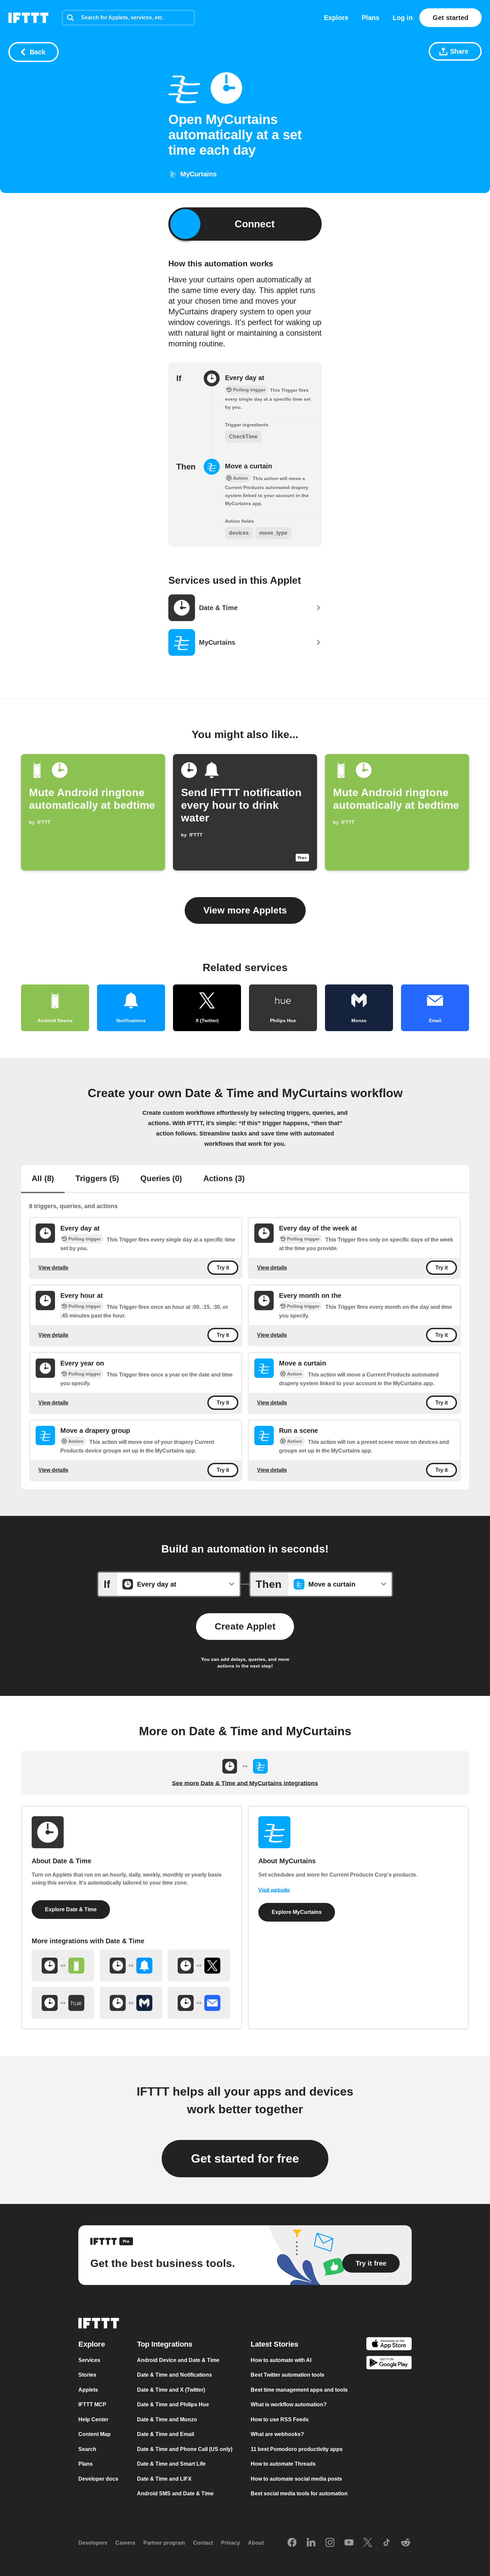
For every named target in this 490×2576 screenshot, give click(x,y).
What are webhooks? (277, 2434)
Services (89, 2360)
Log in (403, 18)
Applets (88, 2389)
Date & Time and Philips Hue (173, 2404)
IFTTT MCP (92, 2404)
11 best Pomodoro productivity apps (297, 2449)
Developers (93, 2543)
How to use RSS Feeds (280, 2419)
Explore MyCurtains (297, 1912)
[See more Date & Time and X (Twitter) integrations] (199, 1966)
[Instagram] (330, 2543)
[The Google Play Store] (389, 2364)
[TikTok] (387, 2543)
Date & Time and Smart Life (171, 2464)
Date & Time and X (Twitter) (171, 2389)
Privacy (230, 2543)
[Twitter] (368, 2543)
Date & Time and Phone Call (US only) (185, 2449)
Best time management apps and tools (299, 2389)
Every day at (245, 378)
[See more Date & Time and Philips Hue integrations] (63, 2003)
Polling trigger (84, 1239)
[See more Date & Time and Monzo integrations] (131, 2003)
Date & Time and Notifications (174, 2375)
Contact (203, 2543)
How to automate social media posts (296, 2478)
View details (53, 1268)
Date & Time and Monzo (167, 2419)
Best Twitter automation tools (287, 2375)
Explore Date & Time (71, 1909)
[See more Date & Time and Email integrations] (199, 2003)
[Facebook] (292, 2543)
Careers (125, 2543)
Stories (87, 2375)
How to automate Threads (283, 2464)
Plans (370, 18)
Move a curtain (248, 466)
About (256, 2543)
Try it (223, 1268)
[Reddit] (406, 2543)
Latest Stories (274, 2344)
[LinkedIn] (311, 2543)
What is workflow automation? (289, 2404)
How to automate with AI (281, 2360)
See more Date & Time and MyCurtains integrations (245, 1783)
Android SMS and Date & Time (175, 2493)
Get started (450, 18)
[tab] (43, 1179)
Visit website (274, 1890)
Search (87, 2449)
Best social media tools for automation (299, 2493)
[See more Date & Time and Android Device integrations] (63, 1966)
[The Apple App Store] (389, 2344)
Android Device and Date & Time (178, 2360)
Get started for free (245, 2158)
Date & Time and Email (165, 2434)
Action (294, 1374)
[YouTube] (349, 2543)
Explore (336, 18)
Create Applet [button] (245, 1626)
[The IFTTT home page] (28, 18)
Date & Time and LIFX (164, 2478)
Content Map (94, 2434)
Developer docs (98, 2478)
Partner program (164, 2543)
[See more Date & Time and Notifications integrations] (131, 1966)
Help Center (93, 2419)
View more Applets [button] (245, 910)
